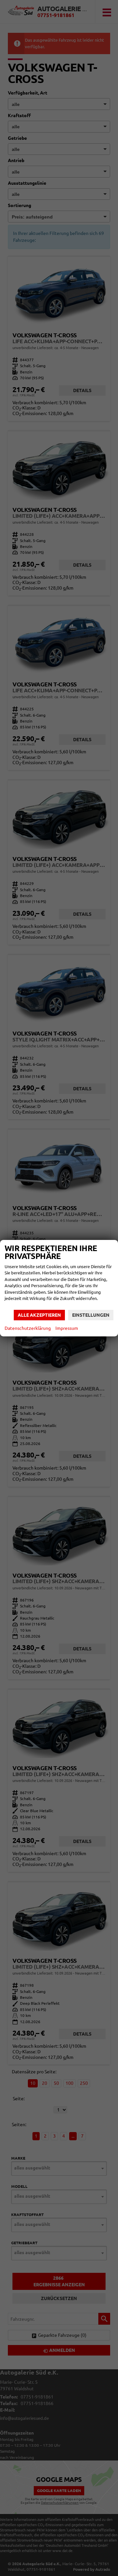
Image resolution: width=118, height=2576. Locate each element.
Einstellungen (91, 1315)
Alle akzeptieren (39, 1315)
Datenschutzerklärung (28, 1328)
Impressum (67, 1328)
